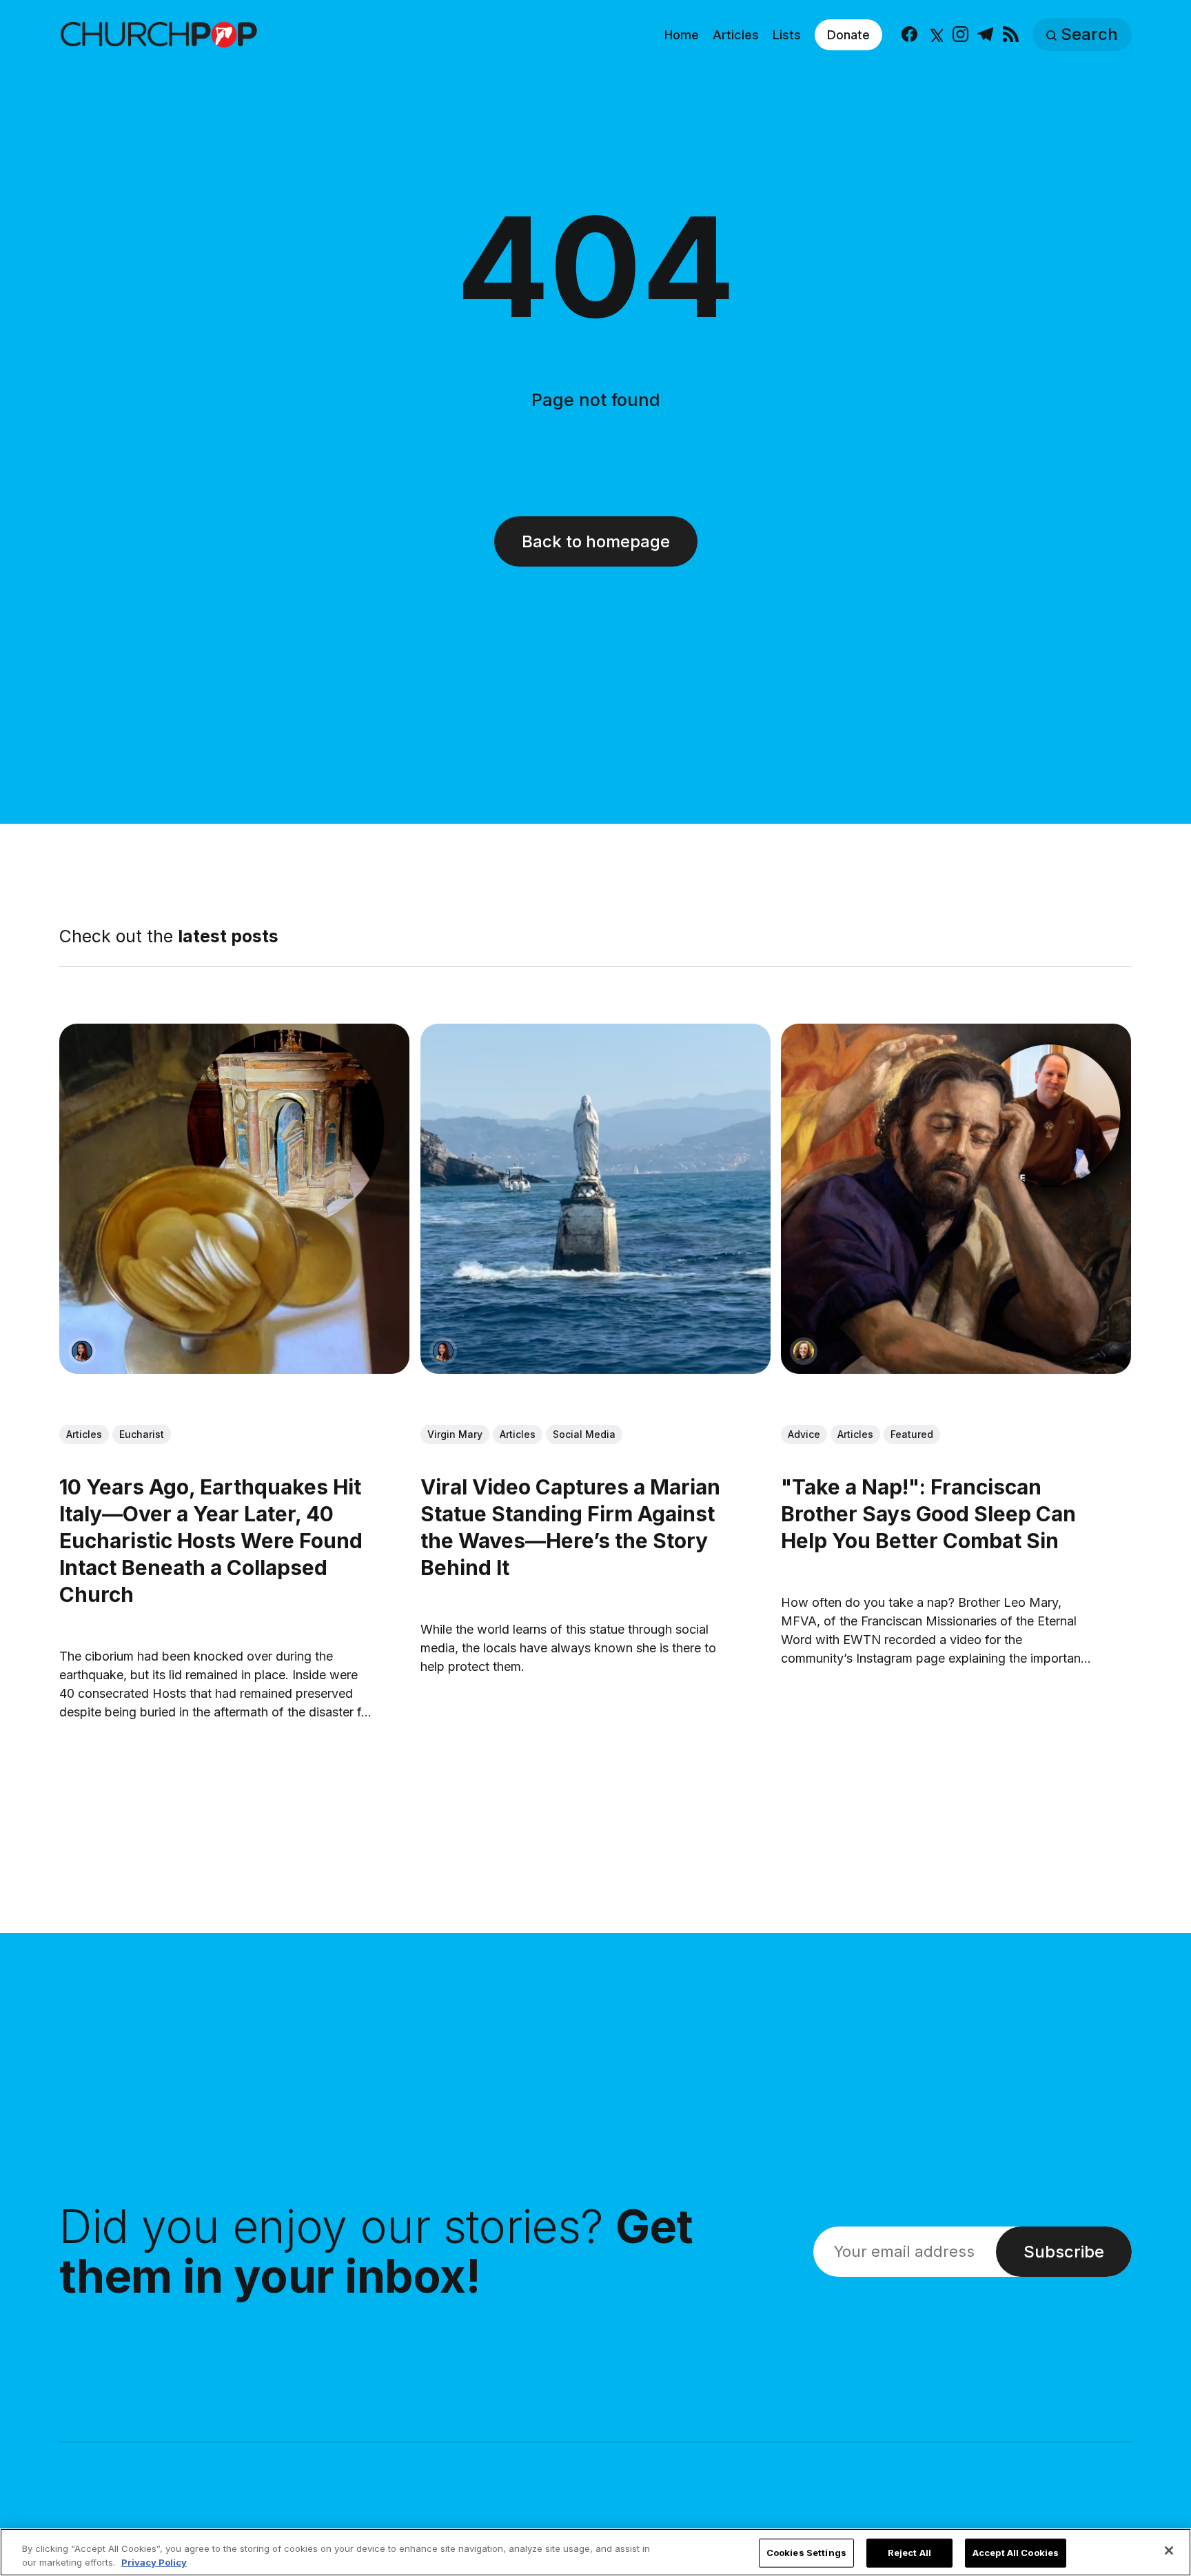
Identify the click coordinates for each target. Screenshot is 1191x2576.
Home (682, 35)
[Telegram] (985, 35)
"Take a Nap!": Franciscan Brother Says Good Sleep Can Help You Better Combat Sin (929, 1514)
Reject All (909, 2553)
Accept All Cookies (1016, 2553)
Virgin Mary (455, 1435)
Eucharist (142, 1435)
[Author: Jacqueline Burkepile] (804, 1351)
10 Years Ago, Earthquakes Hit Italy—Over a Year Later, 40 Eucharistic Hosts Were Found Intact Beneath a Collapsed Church (211, 1541)
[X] (935, 35)
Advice (805, 1435)
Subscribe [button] (1064, 2252)
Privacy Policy (154, 2562)
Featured (913, 1435)
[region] (595, 2552)
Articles (736, 35)
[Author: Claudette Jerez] (82, 1351)
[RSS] (1011, 35)
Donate (848, 35)
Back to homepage (596, 541)
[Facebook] (909, 35)
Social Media (584, 1435)
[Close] (1169, 2550)
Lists (787, 35)
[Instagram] (960, 35)
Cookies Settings (806, 2553)
